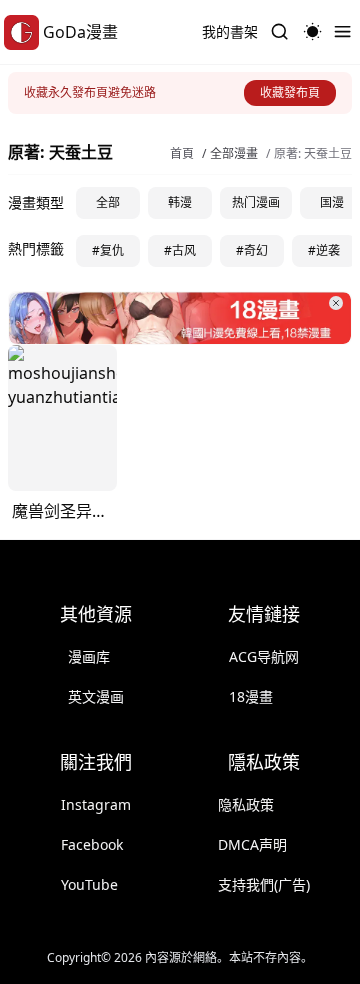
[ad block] (180, 318)
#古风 (180, 250)
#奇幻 (252, 250)
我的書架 (230, 31)
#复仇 (108, 250)
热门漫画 (256, 202)
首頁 (182, 154)
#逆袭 (324, 250)
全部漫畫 (234, 154)
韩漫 (180, 202)
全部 (108, 202)
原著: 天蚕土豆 (313, 154)
